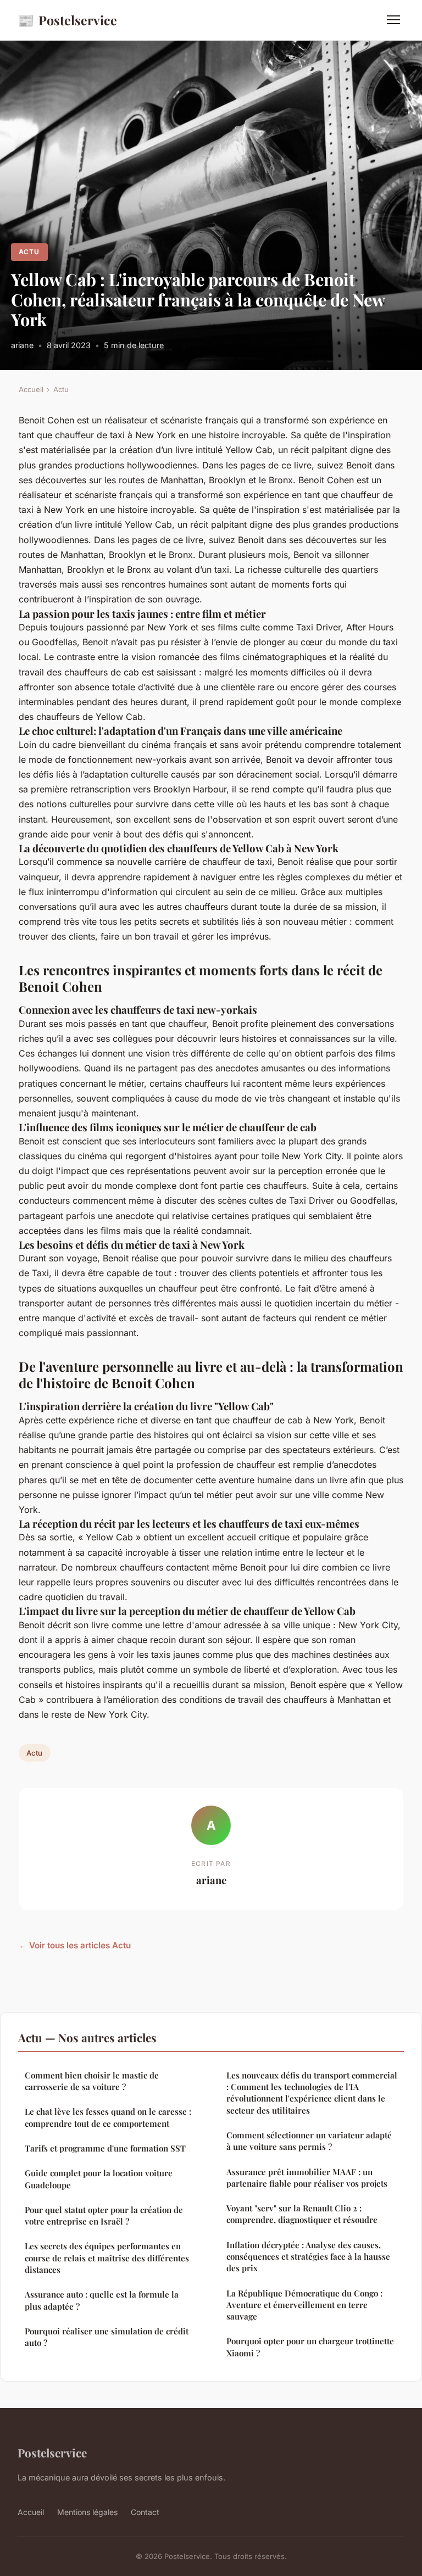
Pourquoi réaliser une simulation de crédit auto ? (107, 2337)
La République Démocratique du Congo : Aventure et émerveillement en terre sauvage (304, 2305)
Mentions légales (87, 2512)
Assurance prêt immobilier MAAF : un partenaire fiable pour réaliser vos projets (307, 2178)
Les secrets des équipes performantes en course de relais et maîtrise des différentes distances (107, 2258)
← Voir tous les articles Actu (75, 1945)
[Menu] (393, 20)
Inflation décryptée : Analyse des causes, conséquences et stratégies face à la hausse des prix (308, 2257)
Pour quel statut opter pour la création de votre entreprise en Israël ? (104, 2215)
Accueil (31, 389)
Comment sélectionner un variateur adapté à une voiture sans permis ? (309, 2141)
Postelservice (67, 20)
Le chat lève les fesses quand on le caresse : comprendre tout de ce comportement (108, 2117)
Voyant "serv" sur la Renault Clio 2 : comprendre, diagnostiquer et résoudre (302, 2214)
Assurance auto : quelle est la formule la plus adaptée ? (102, 2300)
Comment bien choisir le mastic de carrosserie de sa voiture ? (92, 2081)
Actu (29, 252)
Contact (145, 2512)
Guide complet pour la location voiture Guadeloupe (99, 2179)
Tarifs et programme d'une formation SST (105, 2148)
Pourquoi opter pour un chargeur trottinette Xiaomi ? (310, 2347)
